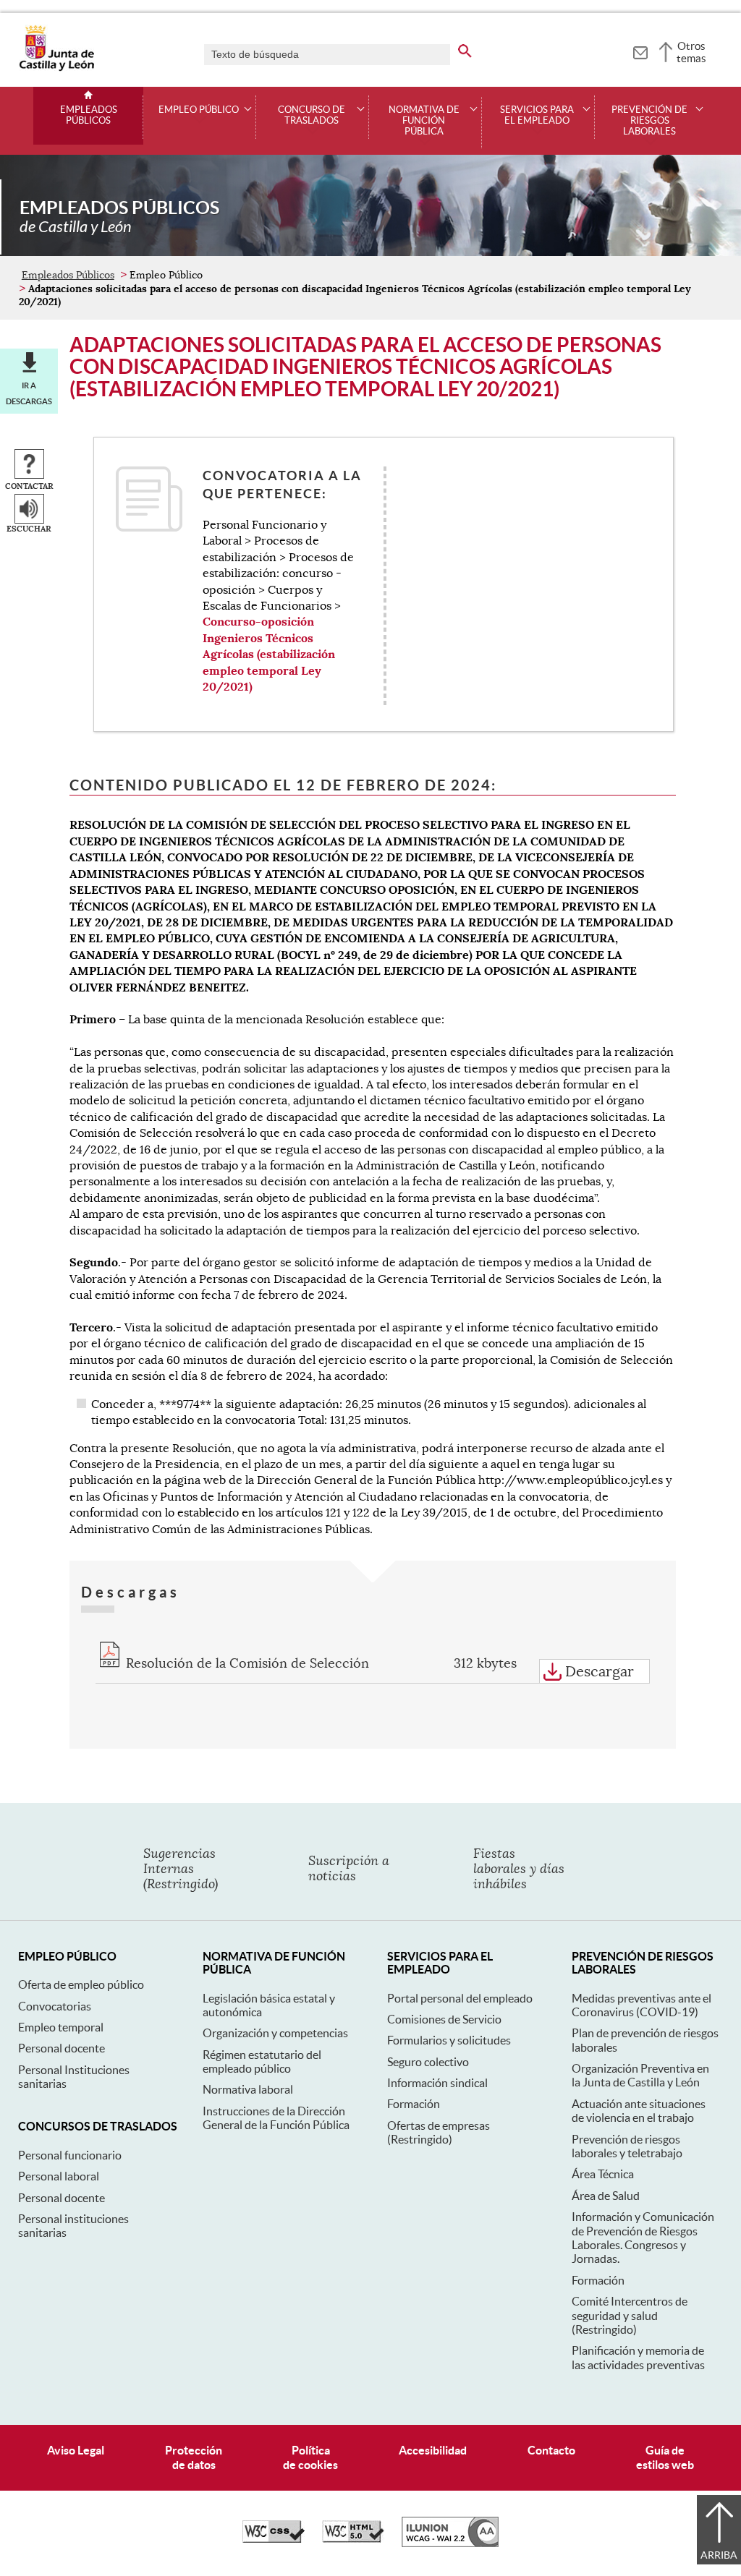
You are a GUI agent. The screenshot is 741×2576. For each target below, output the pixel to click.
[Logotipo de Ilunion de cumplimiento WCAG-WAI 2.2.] (450, 2543)
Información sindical (437, 2083)
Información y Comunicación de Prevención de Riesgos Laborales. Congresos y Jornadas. (643, 2238)
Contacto (551, 2450)
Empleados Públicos (89, 115)
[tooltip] (640, 51)
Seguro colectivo (428, 2062)
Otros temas (691, 52)
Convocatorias (55, 2006)
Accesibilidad (433, 2450)
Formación (414, 2104)
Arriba (719, 2555)
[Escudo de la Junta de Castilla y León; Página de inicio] (56, 68)
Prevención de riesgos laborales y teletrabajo (627, 2146)
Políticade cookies (310, 2457)
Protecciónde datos (194, 2457)
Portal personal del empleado (460, 1998)
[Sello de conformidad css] (274, 2539)
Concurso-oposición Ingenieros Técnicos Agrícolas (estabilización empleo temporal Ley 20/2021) (269, 654)
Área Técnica (603, 2174)
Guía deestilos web (665, 2457)
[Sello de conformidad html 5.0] (353, 2539)
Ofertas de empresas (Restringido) (439, 2132)
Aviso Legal (76, 2450)
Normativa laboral (248, 2089)
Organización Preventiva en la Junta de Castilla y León (640, 2075)
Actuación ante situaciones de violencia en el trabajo (639, 2111)
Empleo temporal (61, 2027)
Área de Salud (606, 2196)
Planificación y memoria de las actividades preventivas (638, 2357)
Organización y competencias (275, 2033)
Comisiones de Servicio (444, 2019)
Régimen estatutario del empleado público (262, 2061)
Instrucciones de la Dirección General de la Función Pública (276, 2118)
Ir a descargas (29, 393)
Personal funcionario (70, 2155)
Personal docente (62, 2048)
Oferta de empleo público (81, 1984)
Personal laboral (59, 2176)
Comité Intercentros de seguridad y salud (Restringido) (630, 2315)
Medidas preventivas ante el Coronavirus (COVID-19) (642, 2005)
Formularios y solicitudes (449, 2040)
